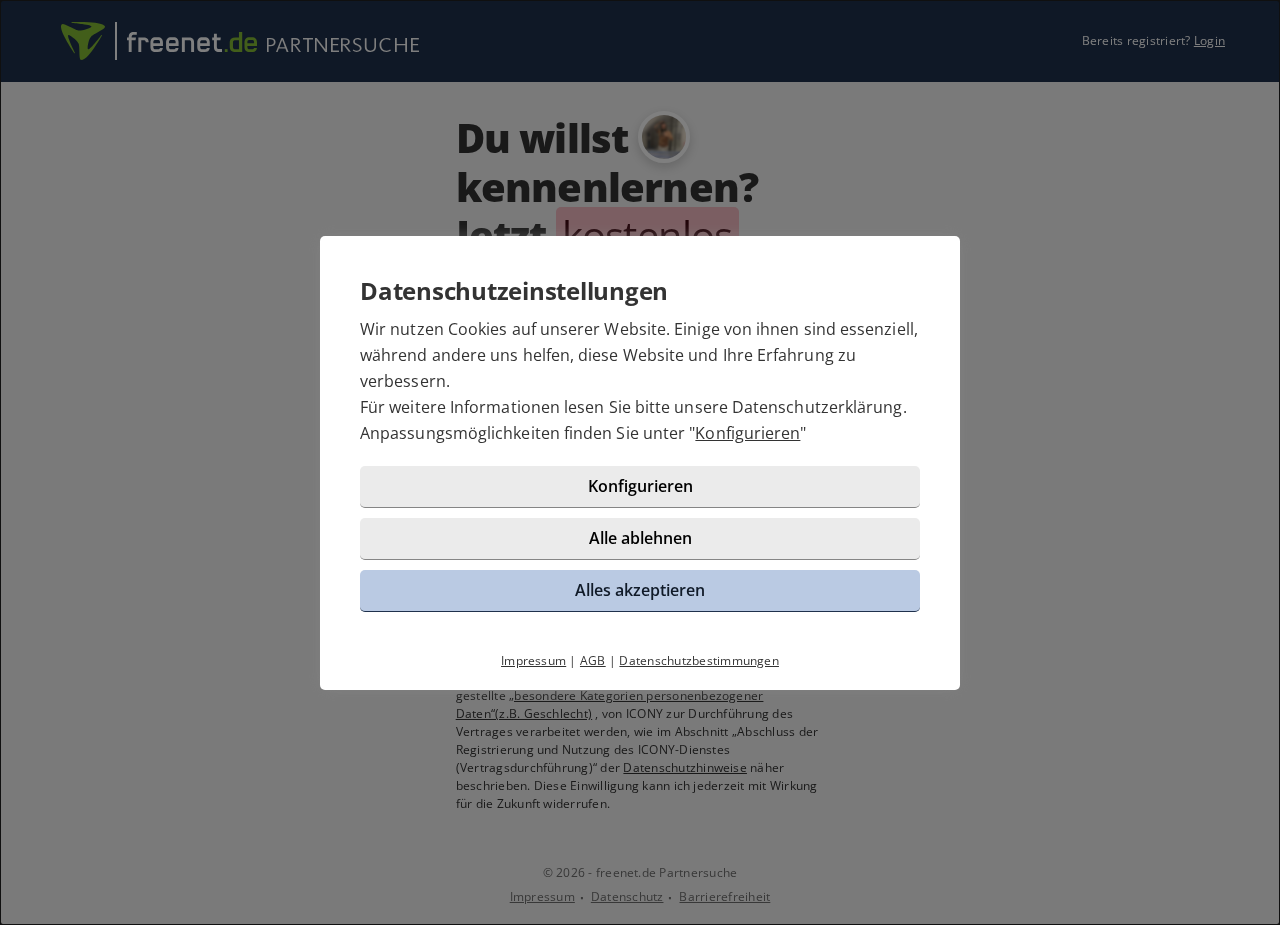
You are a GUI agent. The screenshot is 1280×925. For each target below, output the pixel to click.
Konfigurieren (747, 433)
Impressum (533, 660)
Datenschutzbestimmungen (699, 660)
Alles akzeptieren (640, 590)
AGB (593, 660)
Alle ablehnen (640, 538)
